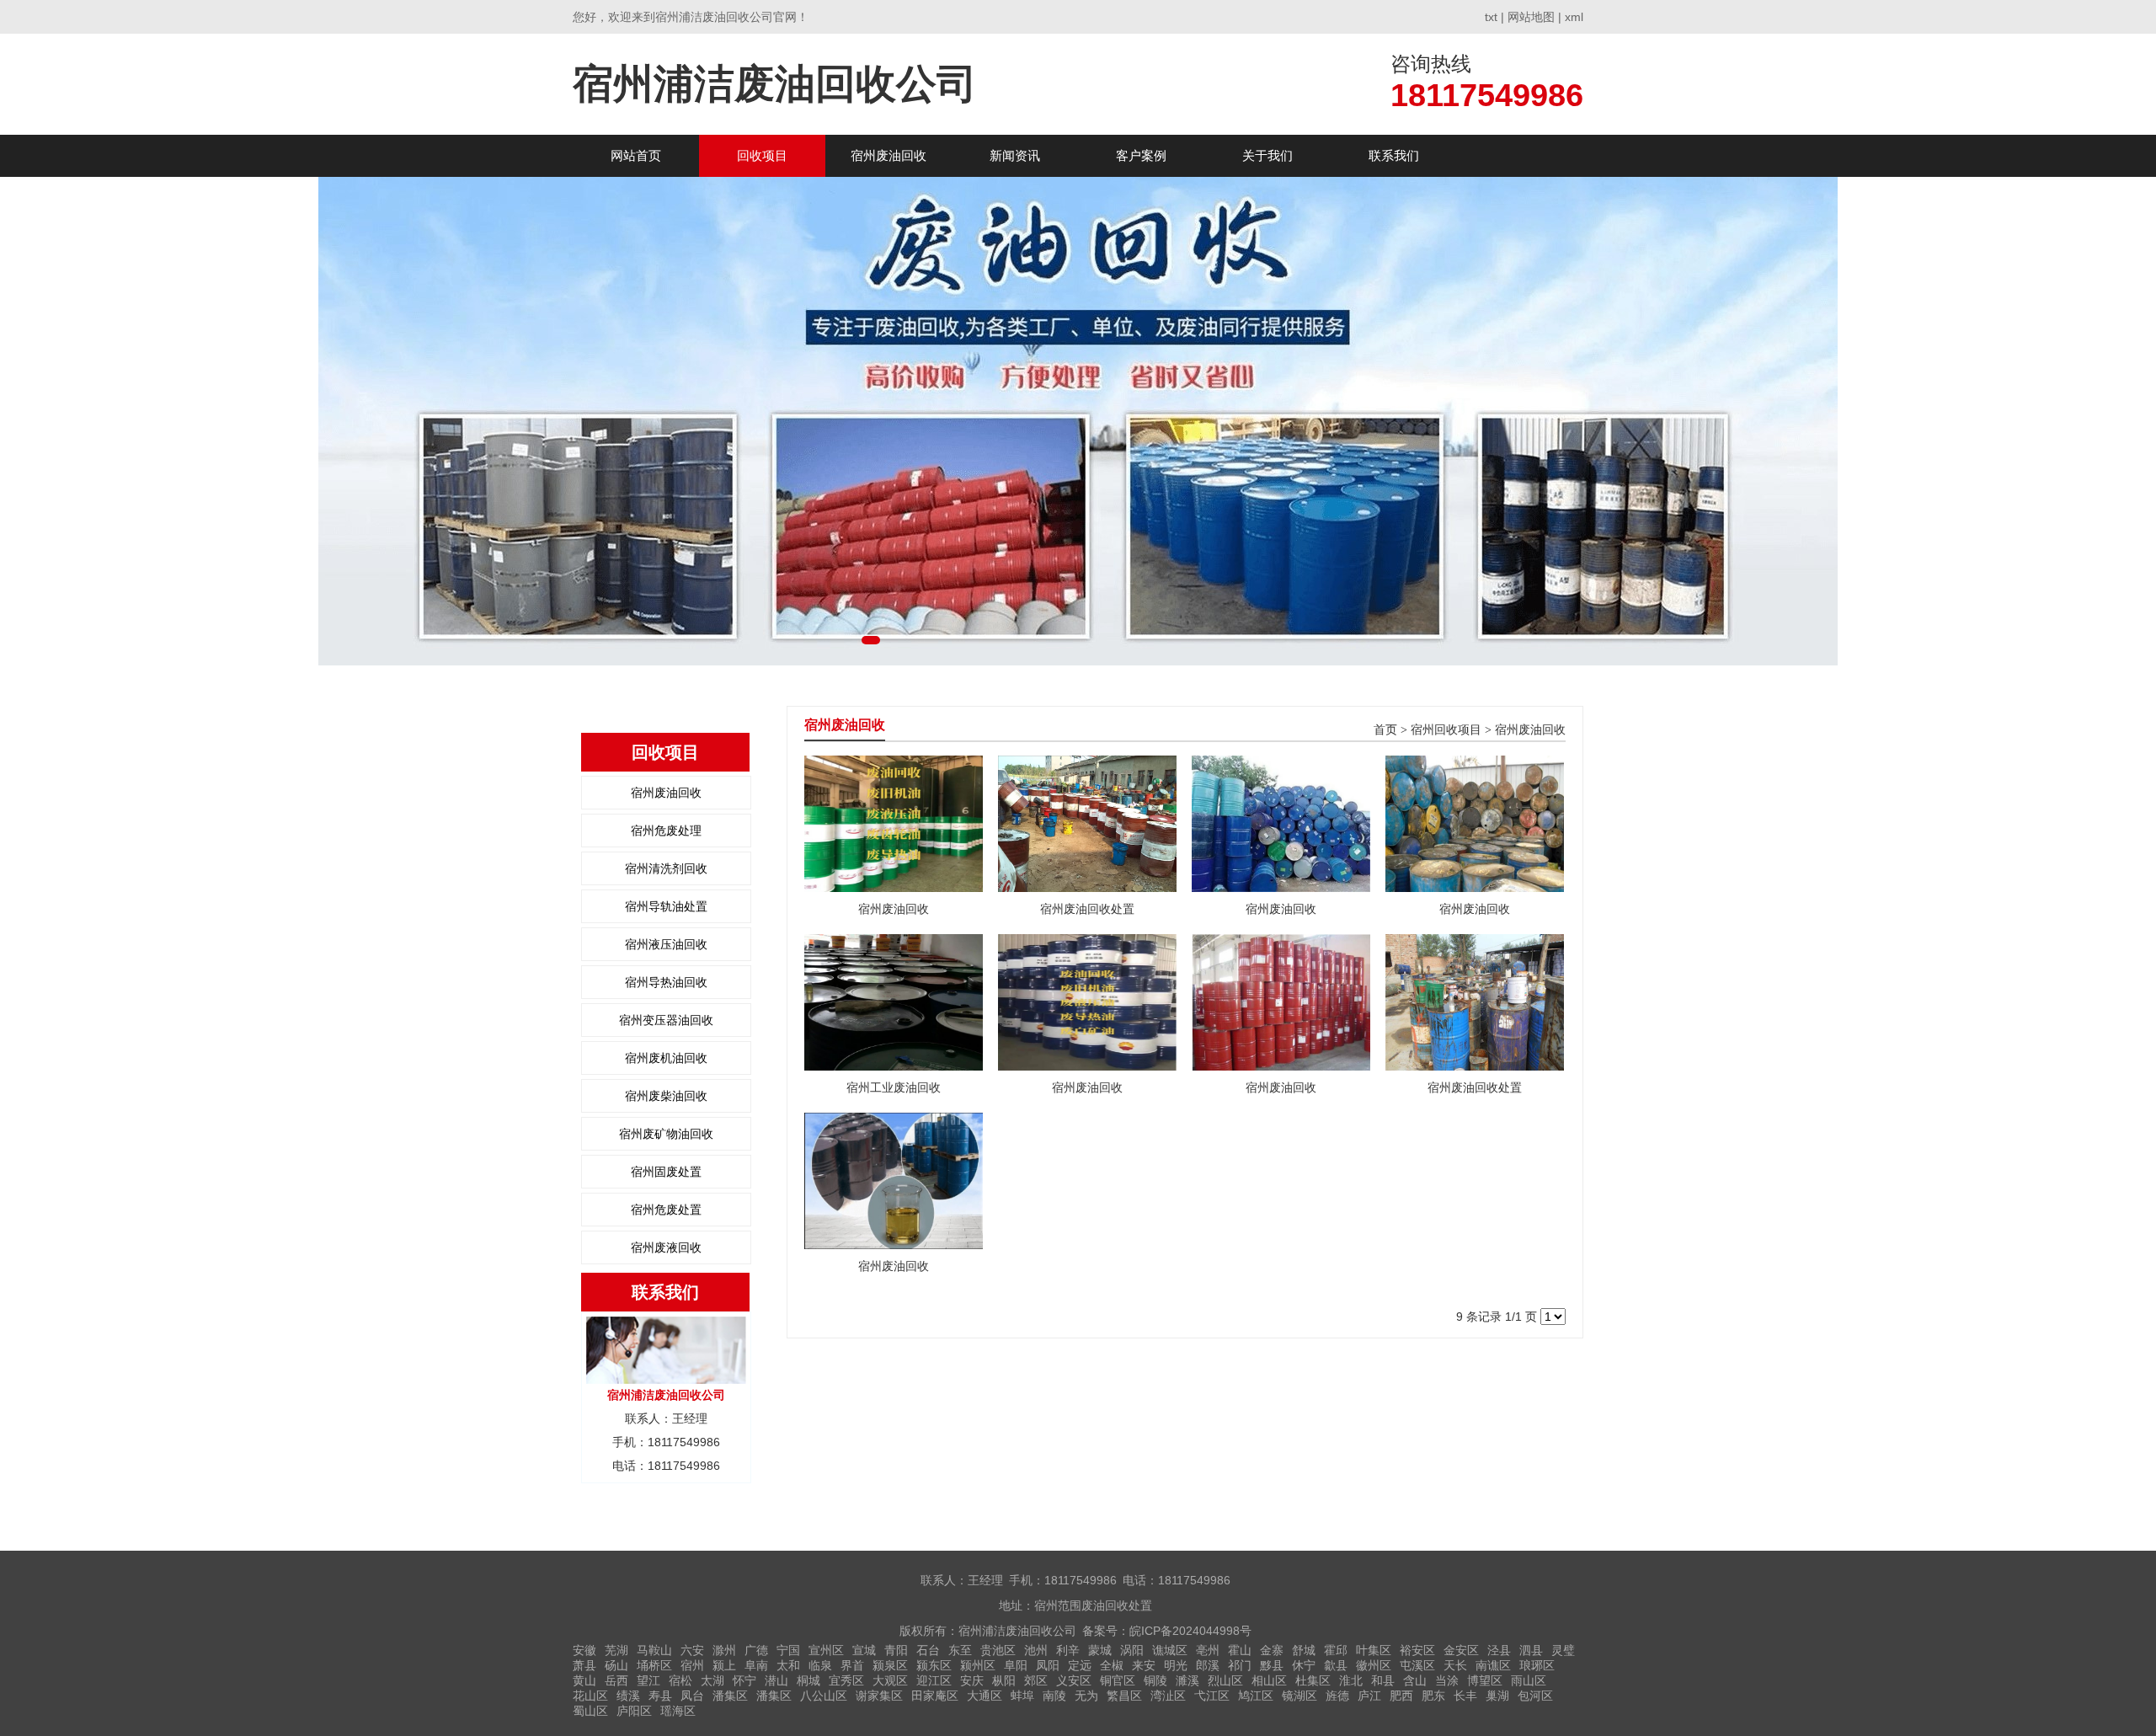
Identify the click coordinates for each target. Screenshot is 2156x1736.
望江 (648, 1680)
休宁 (1304, 1665)
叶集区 (1374, 1650)
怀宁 (744, 1680)
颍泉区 (890, 1665)
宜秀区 (846, 1680)
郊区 (1036, 1680)
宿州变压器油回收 (666, 1020)
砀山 (616, 1665)
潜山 (776, 1680)
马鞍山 (654, 1650)
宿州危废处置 (666, 1210)
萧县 (584, 1665)
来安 (1144, 1665)
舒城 (1304, 1650)
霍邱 (1336, 1650)
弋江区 (1212, 1696)
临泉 (820, 1665)
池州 (1036, 1650)
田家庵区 (935, 1696)
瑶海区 (678, 1711)
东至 (960, 1650)
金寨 (1272, 1650)
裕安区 (1417, 1650)
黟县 (1272, 1665)
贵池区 (998, 1650)
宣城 (864, 1650)
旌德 (1337, 1696)
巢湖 (1497, 1696)
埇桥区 (654, 1665)
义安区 (1074, 1680)
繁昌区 (1124, 1696)
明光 (1176, 1665)
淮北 (1351, 1680)
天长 (1455, 1665)
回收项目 (762, 155)
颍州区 (978, 1665)
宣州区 (826, 1650)
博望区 (1485, 1680)
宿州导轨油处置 (666, 906)
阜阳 (1016, 1665)
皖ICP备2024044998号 (1190, 1631)
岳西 (616, 1680)
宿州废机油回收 (666, 1058)
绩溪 (628, 1696)
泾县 (1499, 1650)
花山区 (590, 1696)
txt (1491, 17)
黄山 (584, 1680)
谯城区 (1170, 1650)
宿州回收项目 (1446, 730)
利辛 (1068, 1650)
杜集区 (1313, 1680)
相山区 (1269, 1680)
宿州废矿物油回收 (666, 1134)
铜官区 (1118, 1680)
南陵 (1054, 1696)
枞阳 (1004, 1680)
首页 (1385, 730)
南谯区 (1493, 1665)
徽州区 (1374, 1665)
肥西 (1401, 1696)
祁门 (1240, 1665)
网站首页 (636, 155)
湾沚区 (1168, 1696)
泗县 (1531, 1650)
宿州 (692, 1665)
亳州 (1208, 1650)
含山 (1415, 1680)
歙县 (1336, 1665)
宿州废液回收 (666, 1247)
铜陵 (1155, 1680)
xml (1574, 17)
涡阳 (1132, 1650)
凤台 (692, 1696)
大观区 (890, 1680)
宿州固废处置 (666, 1172)
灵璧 (1563, 1650)
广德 (756, 1650)
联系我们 (1394, 155)
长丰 (1465, 1696)
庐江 (1369, 1696)
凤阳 (1048, 1665)
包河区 (1535, 1696)
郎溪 (1208, 1665)
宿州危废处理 (666, 831)
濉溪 (1187, 1680)
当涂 (1447, 1680)
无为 (1086, 1696)
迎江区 (934, 1680)
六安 (692, 1650)
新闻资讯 (1015, 155)
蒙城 (1100, 1650)
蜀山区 (590, 1711)
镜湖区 (1299, 1696)
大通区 (985, 1696)
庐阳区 (634, 1711)
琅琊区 (1537, 1665)
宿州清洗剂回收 (666, 868)
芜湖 (616, 1650)
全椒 (1112, 1665)
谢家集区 (879, 1696)
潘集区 (730, 1696)
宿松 (680, 1680)
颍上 (724, 1665)
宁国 (788, 1650)
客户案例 (1141, 155)
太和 (788, 1665)
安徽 (584, 1650)
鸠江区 (1256, 1696)
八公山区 (824, 1696)
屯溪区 (1417, 1665)
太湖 (712, 1680)
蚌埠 (1022, 1696)
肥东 (1433, 1696)
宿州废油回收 (889, 155)
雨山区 (1529, 1680)
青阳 (896, 1650)
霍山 (1240, 1650)
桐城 (808, 1680)
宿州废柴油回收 (666, 1096)
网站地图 (1531, 17)
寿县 (660, 1696)
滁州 (724, 1650)
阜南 (756, 1665)
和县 (1383, 1680)
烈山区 (1225, 1680)
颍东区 (934, 1665)
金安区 (1461, 1650)
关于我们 (1267, 155)
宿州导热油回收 (666, 982)
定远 (1080, 1665)
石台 (928, 1650)
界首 (852, 1665)
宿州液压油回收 (666, 944)
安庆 (972, 1680)
